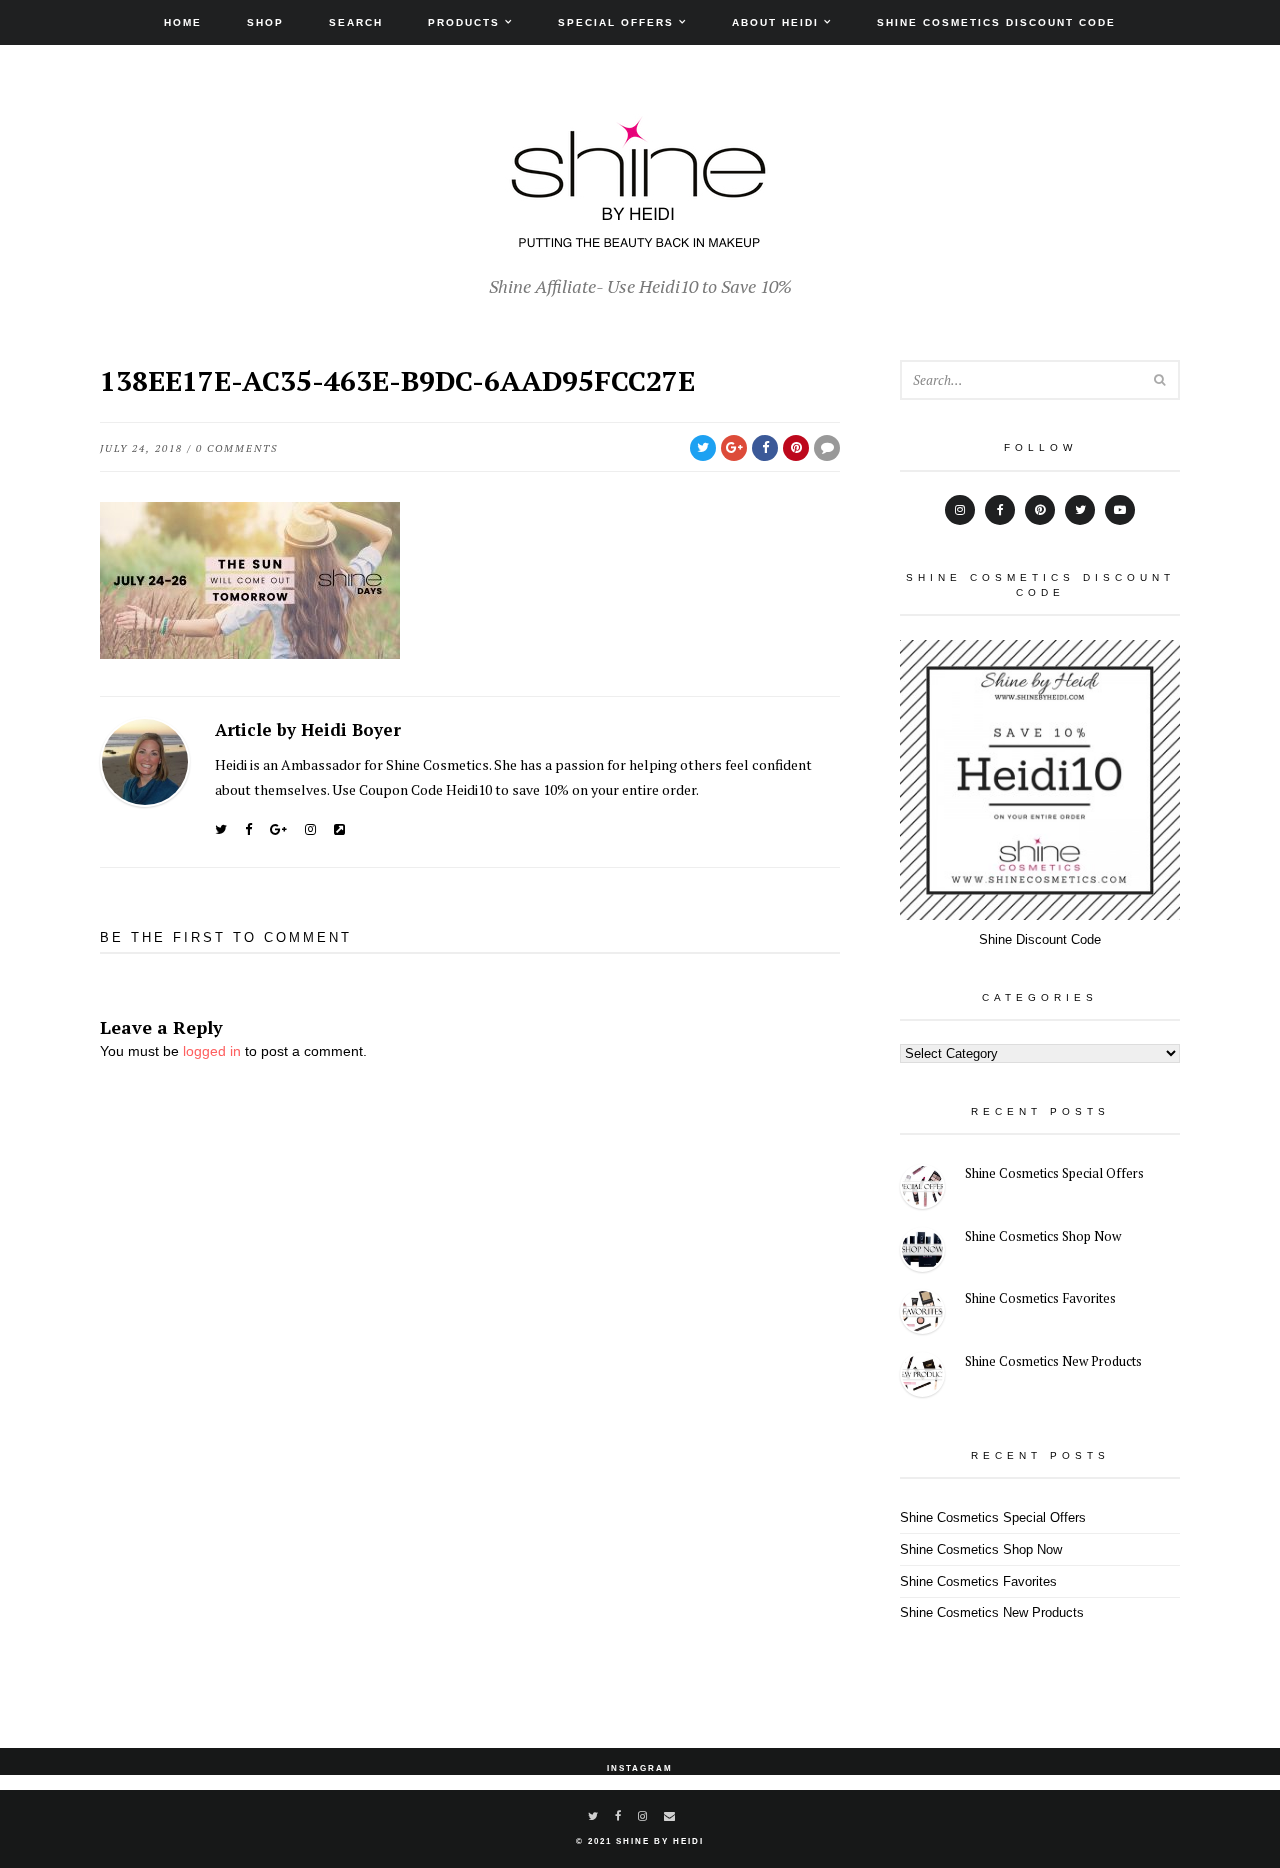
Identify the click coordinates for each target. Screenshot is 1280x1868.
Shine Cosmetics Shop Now (1043, 1236)
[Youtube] (1120, 510)
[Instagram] (310, 829)
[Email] (670, 1816)
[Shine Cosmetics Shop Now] (922, 1252)
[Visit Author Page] (145, 762)
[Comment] (827, 448)
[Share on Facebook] (765, 448)
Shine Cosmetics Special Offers (1054, 1173)
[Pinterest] (1040, 510)
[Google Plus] (278, 829)
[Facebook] (248, 829)
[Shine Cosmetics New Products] (922, 1377)
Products (464, 22)
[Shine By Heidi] (640, 237)
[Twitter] (221, 829)
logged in (212, 1051)
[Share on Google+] (734, 448)
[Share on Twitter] (703, 448)
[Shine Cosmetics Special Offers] (922, 1189)
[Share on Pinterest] (796, 448)
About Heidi (775, 22)
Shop (265, 22)
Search (356, 22)
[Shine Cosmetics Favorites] (922, 1314)
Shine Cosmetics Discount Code (996, 22)
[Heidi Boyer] (339, 829)
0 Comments (237, 448)
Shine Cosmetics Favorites (1040, 1298)
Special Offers (616, 22)
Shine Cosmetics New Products (1053, 1361)
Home (183, 22)
